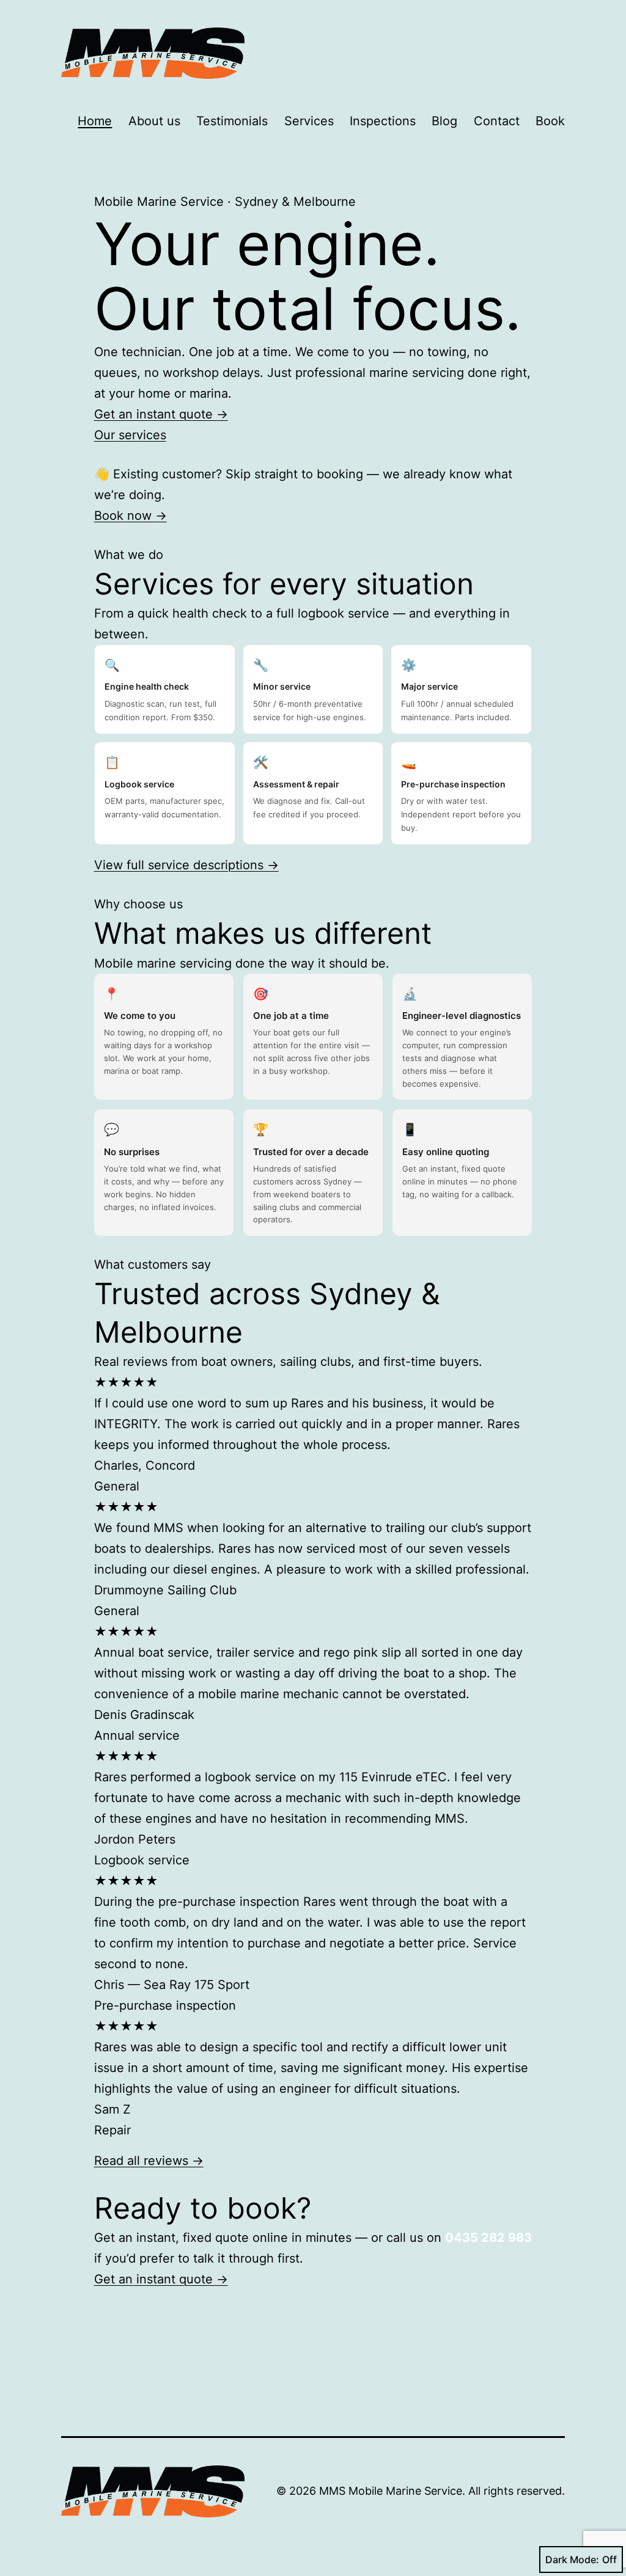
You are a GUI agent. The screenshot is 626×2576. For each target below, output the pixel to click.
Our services (130, 435)
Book (550, 121)
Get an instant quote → (161, 414)
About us (154, 121)
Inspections (383, 121)
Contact (497, 121)
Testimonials (232, 121)
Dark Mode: (572, 2560)
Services (309, 121)
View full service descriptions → (186, 865)
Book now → (131, 516)
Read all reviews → (149, 2161)
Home (95, 121)
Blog (444, 121)
